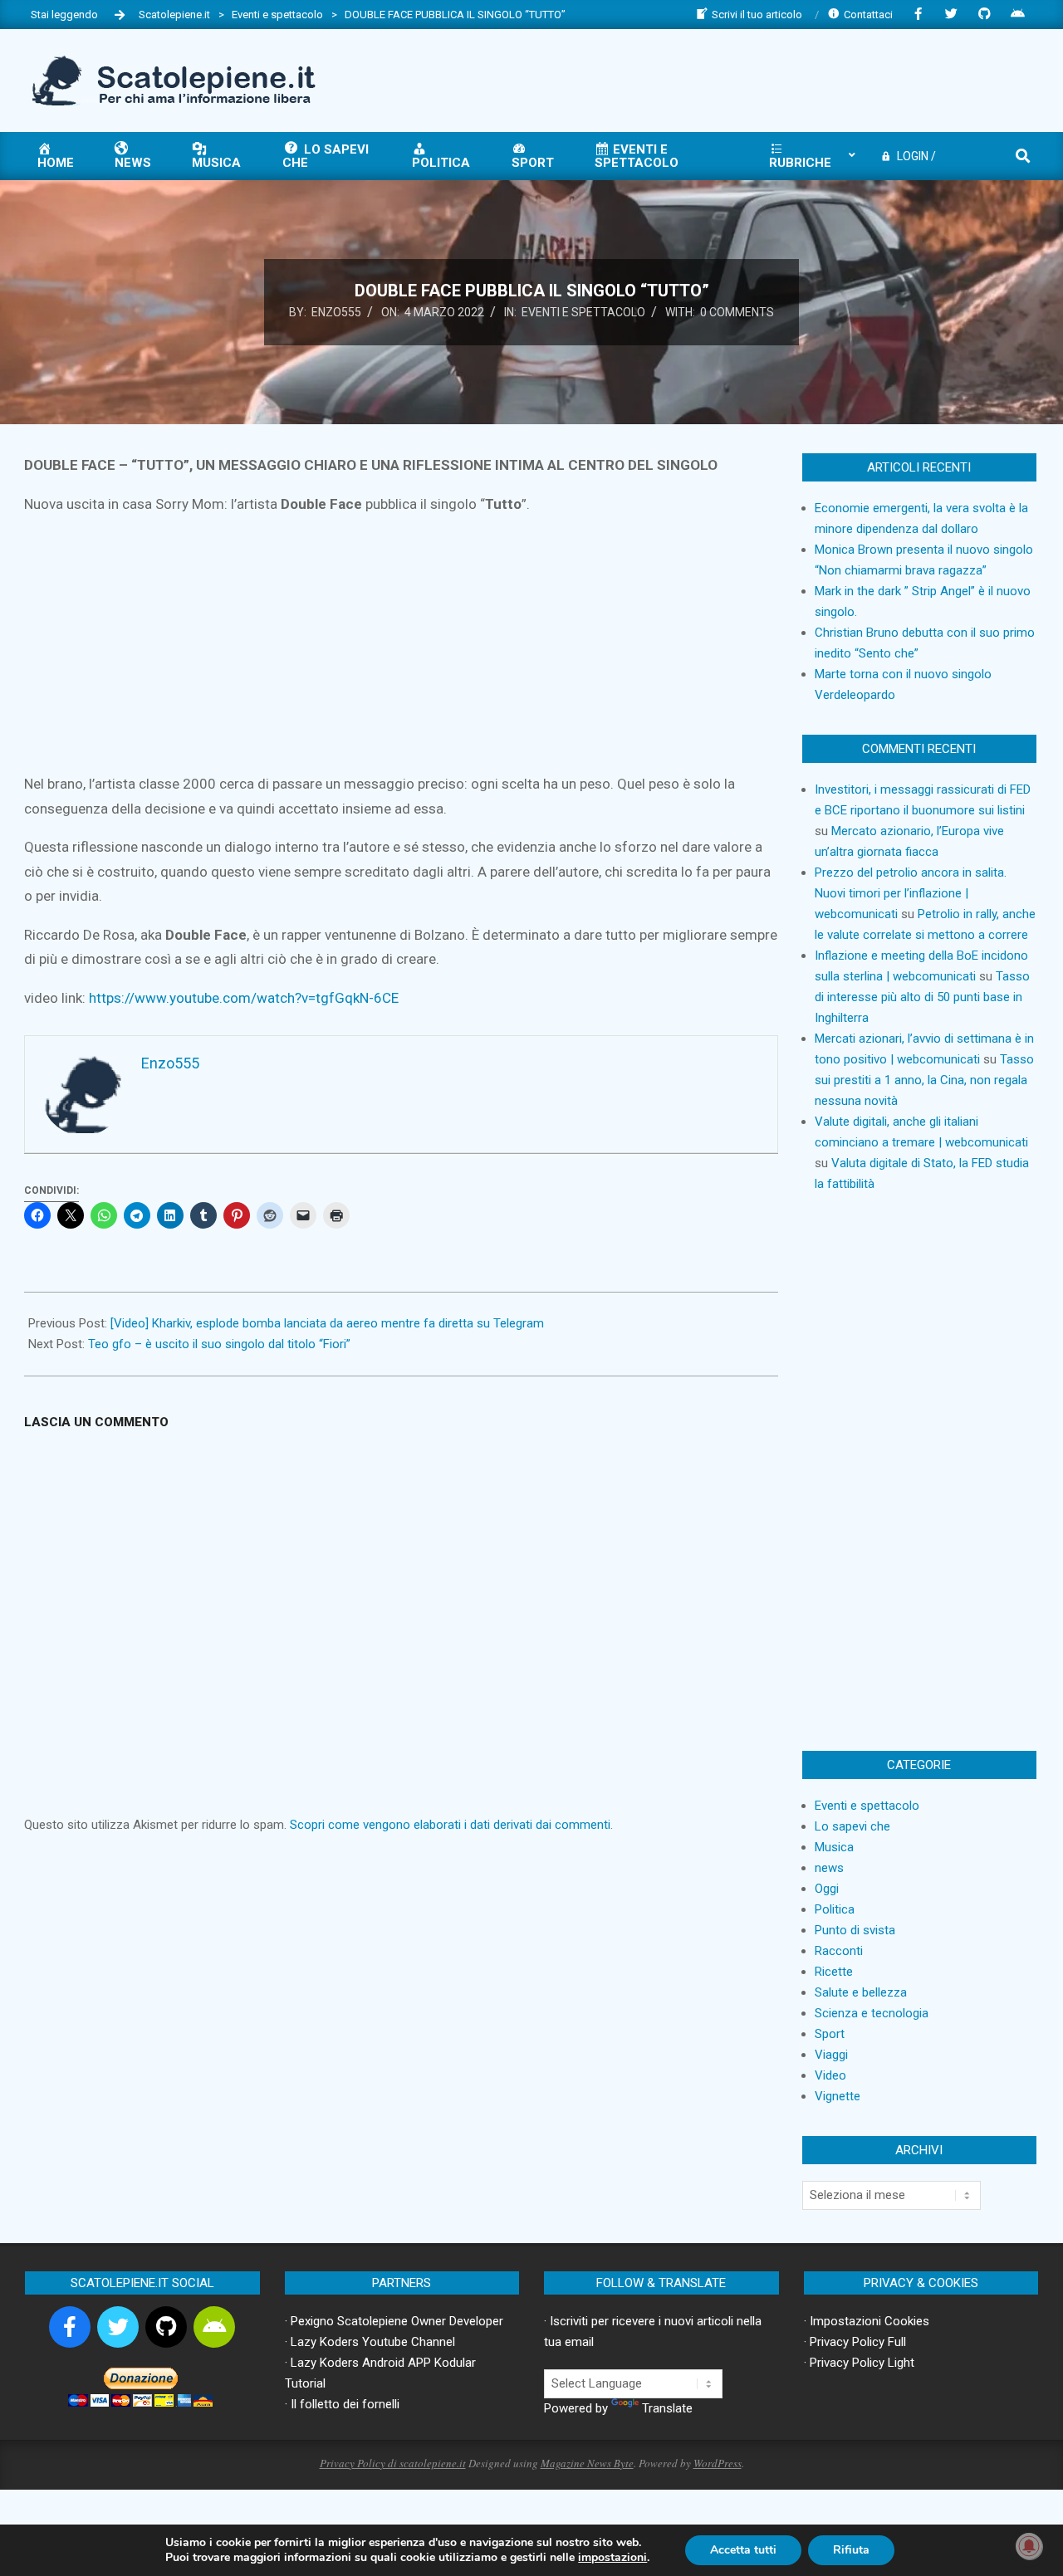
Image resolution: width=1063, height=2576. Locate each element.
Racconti (839, 1951)
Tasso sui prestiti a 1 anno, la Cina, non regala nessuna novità (924, 1080)
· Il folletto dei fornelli (342, 2404)
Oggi (827, 1889)
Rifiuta (851, 2550)
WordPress (718, 2463)
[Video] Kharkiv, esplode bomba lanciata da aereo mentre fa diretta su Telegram (327, 1323)
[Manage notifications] (1029, 2546)
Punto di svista (855, 1930)
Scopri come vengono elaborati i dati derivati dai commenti (450, 1825)
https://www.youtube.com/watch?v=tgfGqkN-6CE (244, 998)
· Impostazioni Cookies (867, 2321)
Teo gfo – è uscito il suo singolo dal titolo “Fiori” (219, 1344)
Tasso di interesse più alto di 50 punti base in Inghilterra (922, 997)
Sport (830, 2034)
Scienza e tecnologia (872, 2013)
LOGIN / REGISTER (908, 161)
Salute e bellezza (861, 1992)
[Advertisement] (732, 79)
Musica (834, 1847)
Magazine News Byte (587, 2463)
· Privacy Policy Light (859, 2363)
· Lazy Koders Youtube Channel (370, 2342)
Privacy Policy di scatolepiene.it (393, 2463)
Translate (667, 2408)
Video (830, 2075)
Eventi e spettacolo (583, 312)
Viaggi (831, 2055)
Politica (835, 1909)
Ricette (834, 1972)
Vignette (838, 2096)
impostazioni (612, 2558)
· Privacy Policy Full (855, 2342)
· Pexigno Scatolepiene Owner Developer (394, 2321)
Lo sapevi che (852, 1826)
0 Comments (737, 312)
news (829, 1868)
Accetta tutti (743, 2550)
